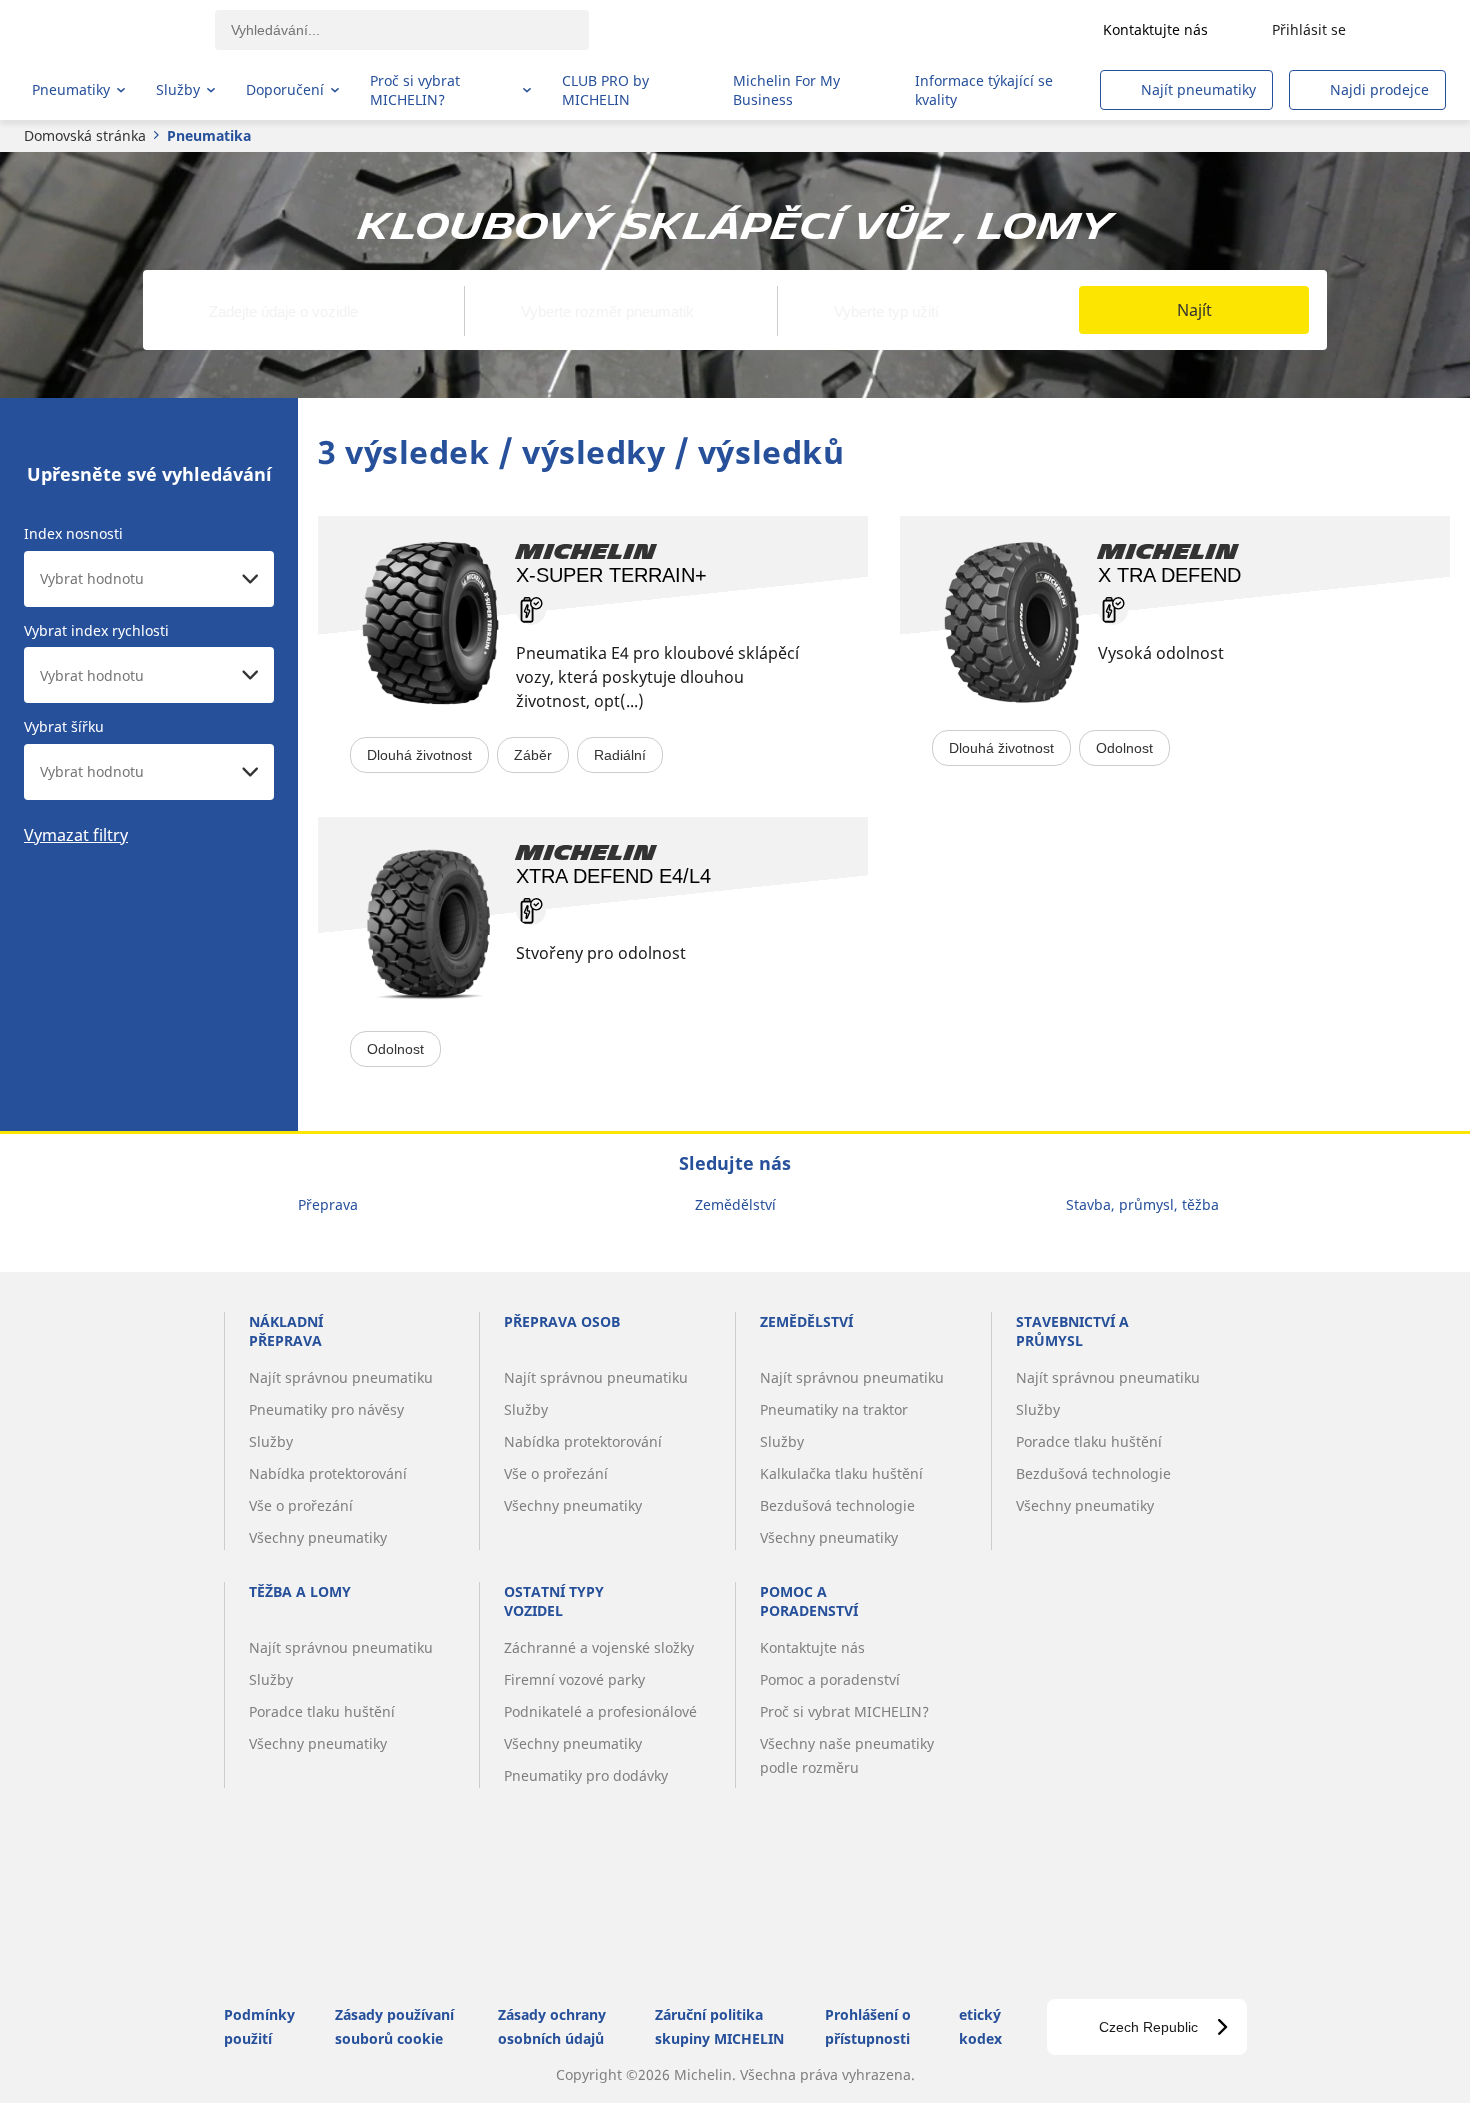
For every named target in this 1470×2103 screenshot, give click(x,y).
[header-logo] (110, 30)
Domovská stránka (85, 135)
